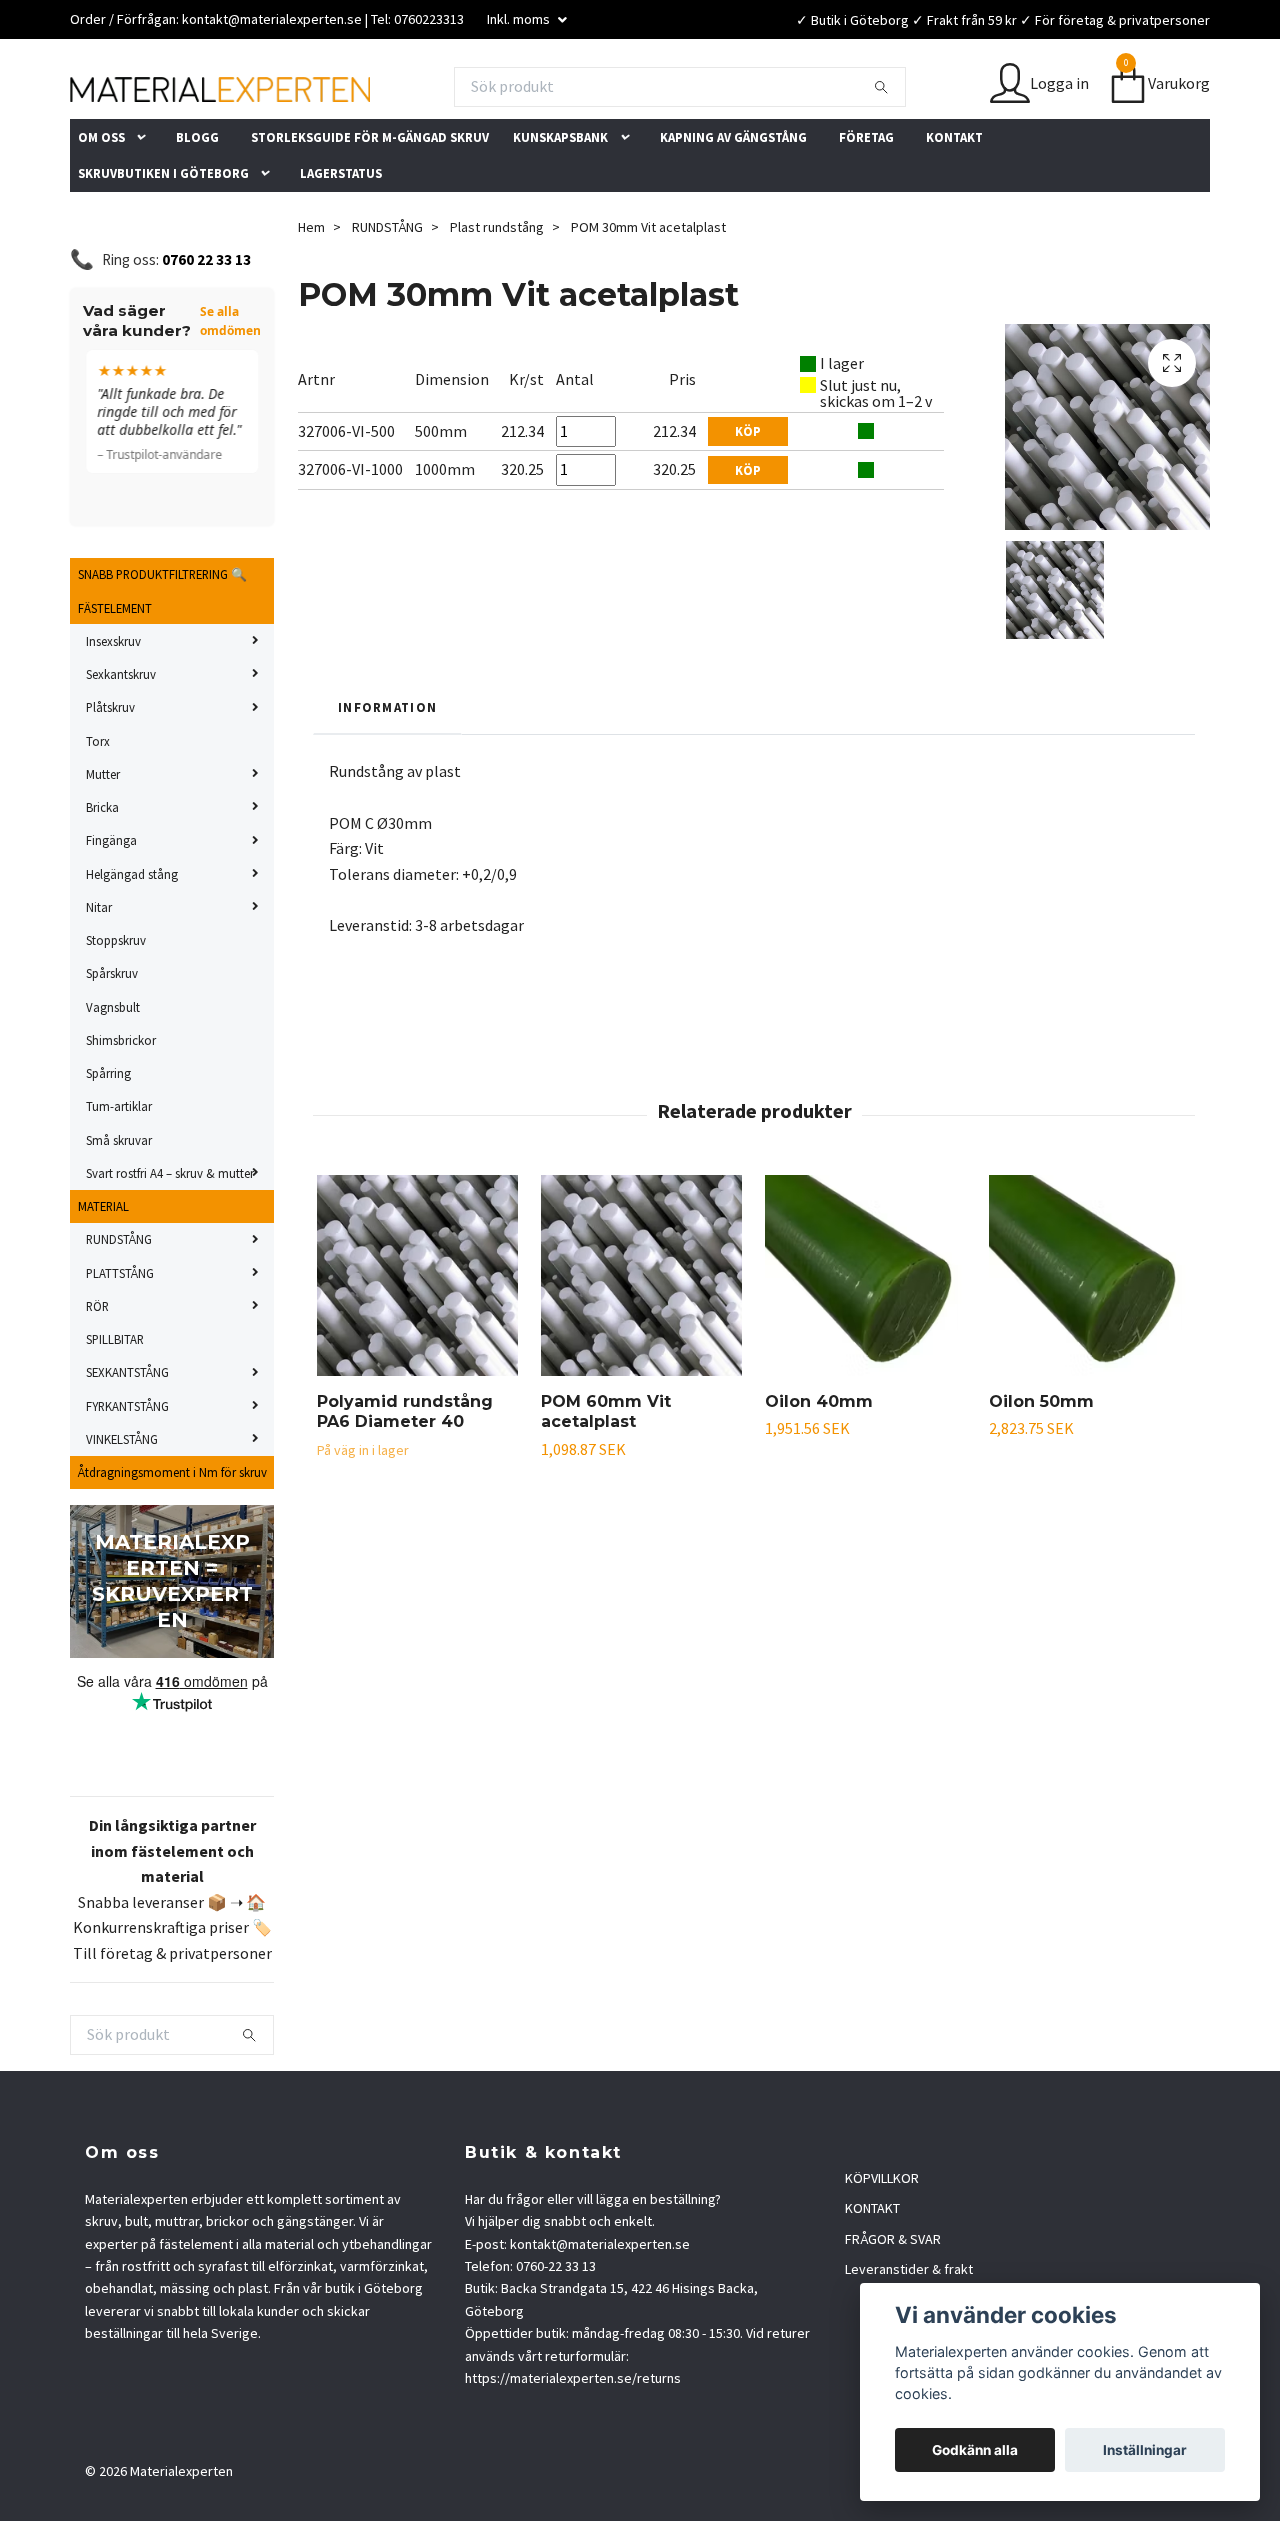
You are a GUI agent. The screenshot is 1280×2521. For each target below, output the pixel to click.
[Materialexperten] (420, 92)
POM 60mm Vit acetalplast (606, 1471)
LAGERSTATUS (341, 232)
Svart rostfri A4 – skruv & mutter (170, 1232)
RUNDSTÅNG (119, 1298)
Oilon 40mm (819, 1460)
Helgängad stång (132, 933)
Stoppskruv (116, 999)
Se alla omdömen (230, 380)
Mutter (103, 833)
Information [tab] (387, 766)
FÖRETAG (866, 196)
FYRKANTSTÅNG (127, 1465)
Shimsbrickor (121, 1099)
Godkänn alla (975, 2450)
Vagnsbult (113, 1066)
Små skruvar (119, 1199)
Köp (748, 490)
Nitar (99, 966)
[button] (146, 196)
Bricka (102, 866)
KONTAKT (954, 196)
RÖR (97, 1365)
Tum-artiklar (119, 1165)
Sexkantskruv (121, 733)
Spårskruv (112, 1032)
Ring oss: (176, 318)
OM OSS (101, 196)
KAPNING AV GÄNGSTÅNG (733, 196)
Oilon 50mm (1041, 1460)
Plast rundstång (497, 286)
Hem (311, 286)
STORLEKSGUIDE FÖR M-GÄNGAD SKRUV (370, 196)
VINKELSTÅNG (122, 1498)
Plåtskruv (110, 766)
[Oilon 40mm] (865, 1334)
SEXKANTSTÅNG (127, 1431)
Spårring (108, 1132)
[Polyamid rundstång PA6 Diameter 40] (417, 1334)
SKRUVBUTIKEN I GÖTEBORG (163, 232)
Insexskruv (113, 700)
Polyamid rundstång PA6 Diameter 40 (405, 1471)
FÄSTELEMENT (115, 667)
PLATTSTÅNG (120, 1332)
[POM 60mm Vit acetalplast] (641, 1334)
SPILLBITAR (115, 1398)
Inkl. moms (520, 19)
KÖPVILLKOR (882, 2237)
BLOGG (197, 196)
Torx (98, 800)
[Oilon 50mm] (1089, 1334)
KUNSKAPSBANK (560, 196)
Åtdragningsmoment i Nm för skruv (172, 1531)
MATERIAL (103, 1265)
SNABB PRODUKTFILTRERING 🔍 (162, 633)
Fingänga (111, 899)
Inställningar (1145, 2450)
